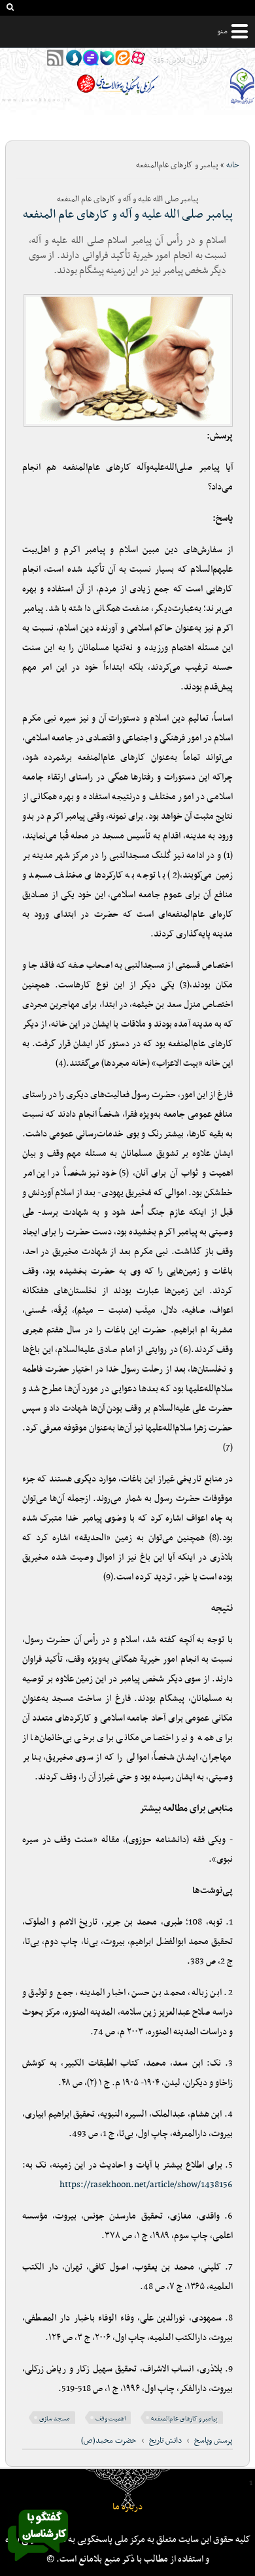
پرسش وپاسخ (213, 2441)
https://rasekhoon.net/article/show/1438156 (146, 2185)
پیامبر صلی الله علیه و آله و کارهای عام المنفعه (128, 215)
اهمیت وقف (110, 2419)
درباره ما (127, 2507)
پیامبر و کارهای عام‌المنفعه (184, 2419)
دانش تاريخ (165, 2441)
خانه (233, 165)
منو (222, 31)
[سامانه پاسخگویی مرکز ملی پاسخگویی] (38, 2565)
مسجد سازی (55, 2419)
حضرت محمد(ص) (109, 2441)
